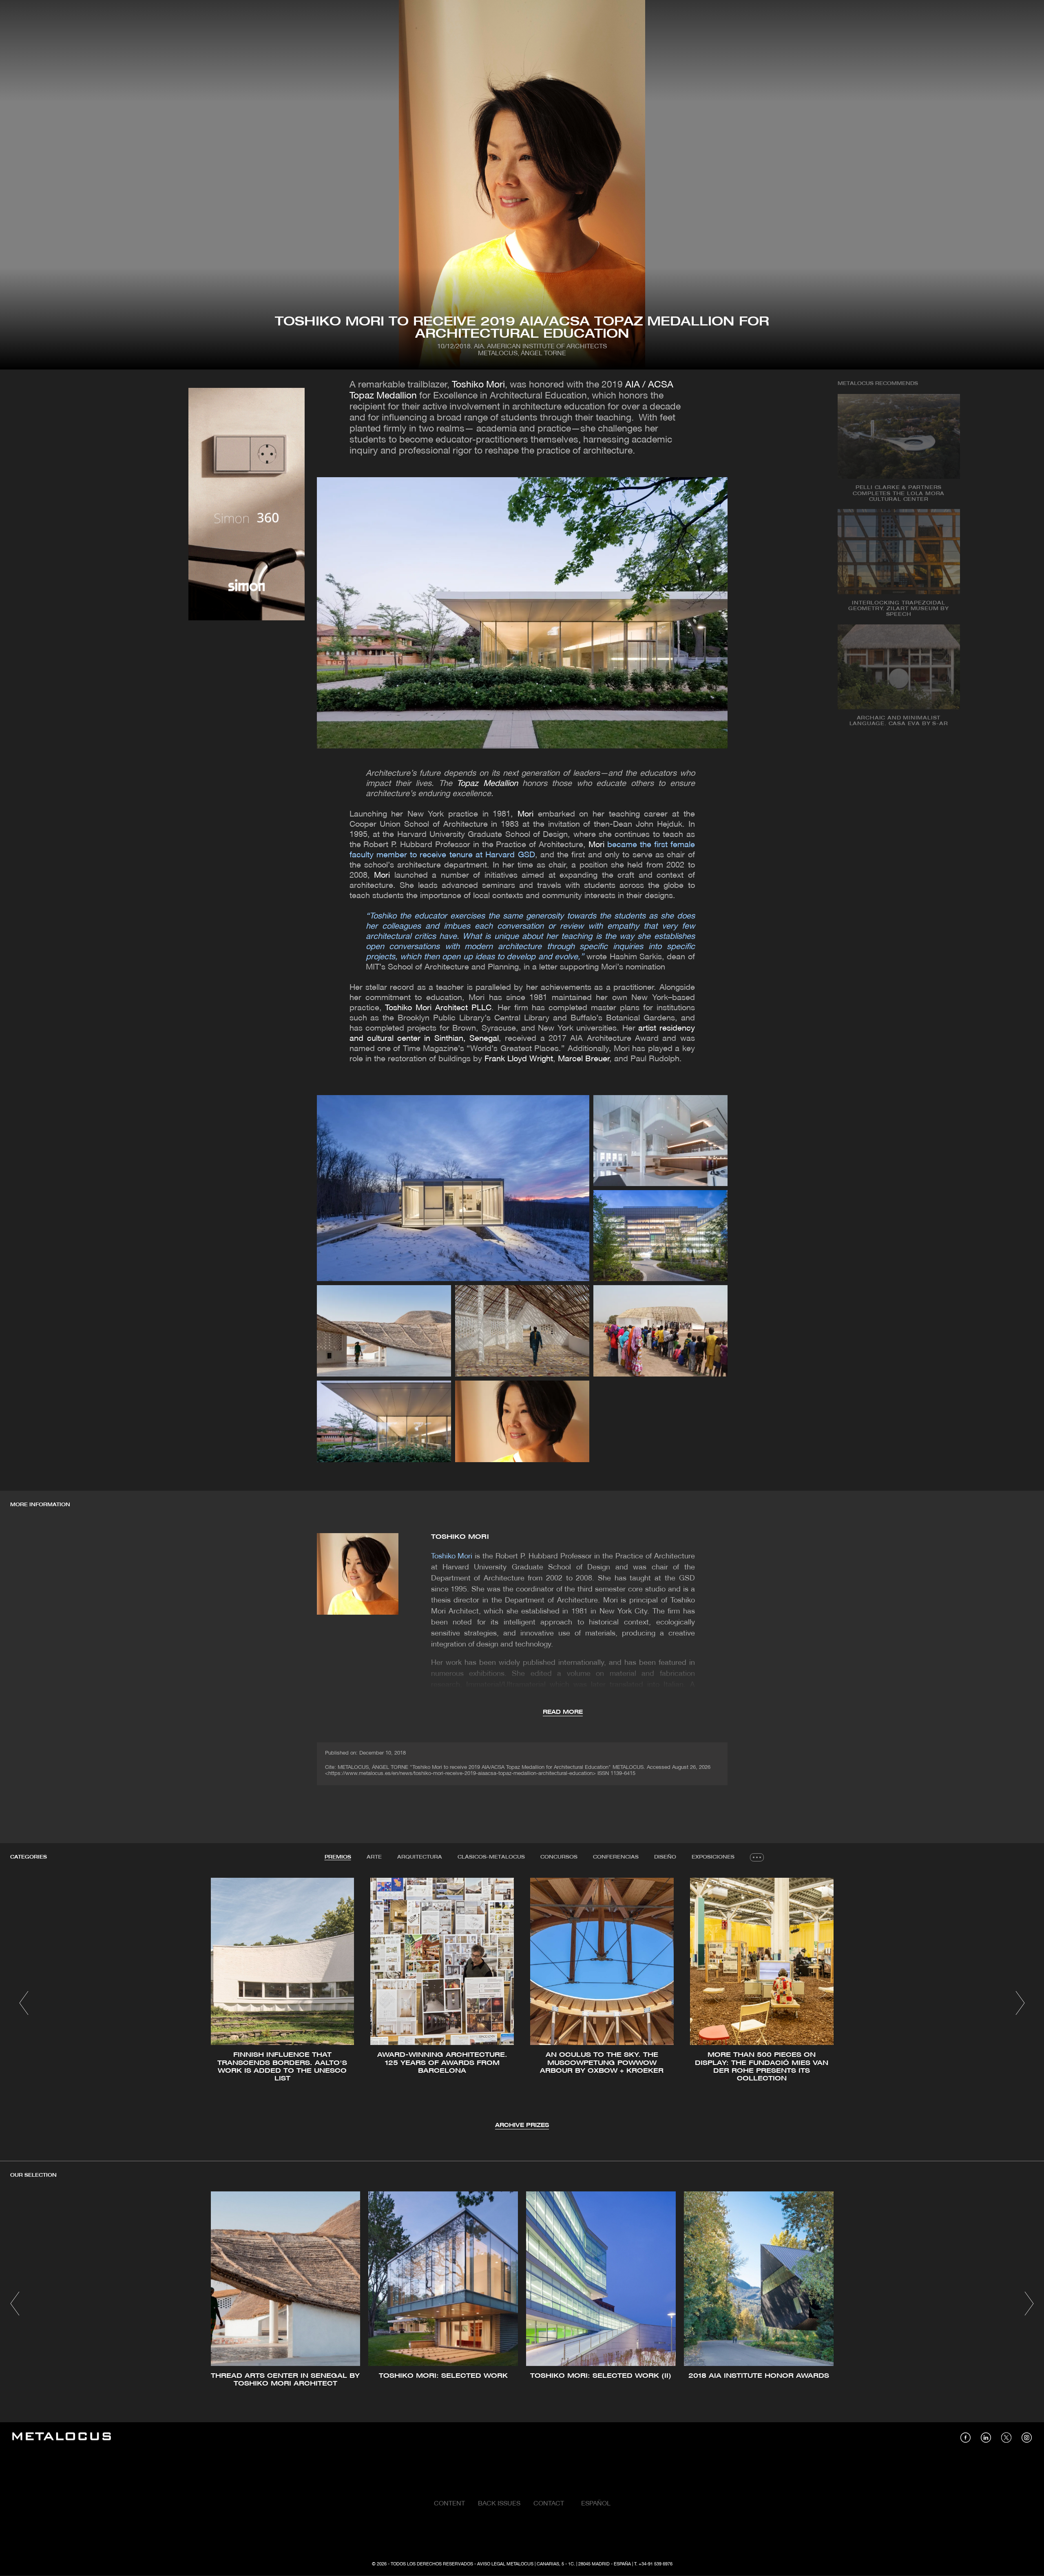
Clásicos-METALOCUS (491, 1857)
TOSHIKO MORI (460, 1537)
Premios (338, 1857)
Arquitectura (420, 1857)
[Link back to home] (62, 2438)
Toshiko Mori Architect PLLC (438, 1008)
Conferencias (616, 1857)
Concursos (559, 1857)
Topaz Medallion (487, 784)
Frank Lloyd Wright (519, 1059)
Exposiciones (713, 1857)
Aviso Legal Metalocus (505, 2564)
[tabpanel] (522, 2004)
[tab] (338, 1857)
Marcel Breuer (584, 1059)
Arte (374, 1857)
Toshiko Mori (478, 385)
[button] (24, 2003)
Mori (525, 814)
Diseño (665, 1857)
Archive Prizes (522, 2126)
